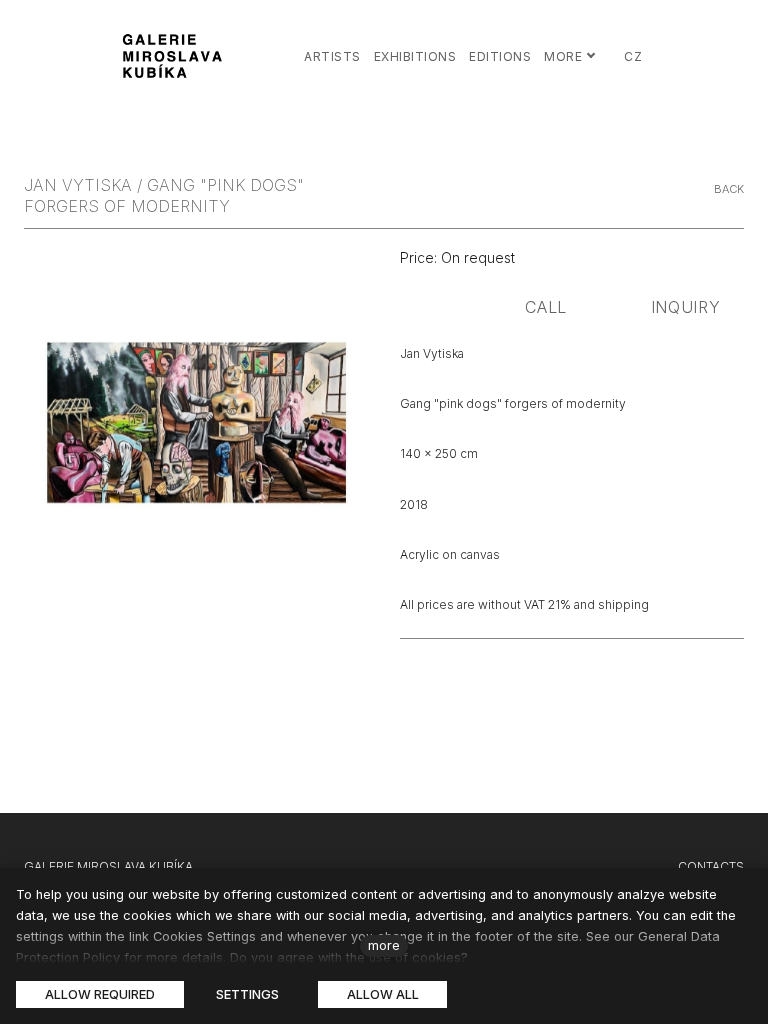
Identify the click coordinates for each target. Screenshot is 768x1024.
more (384, 945)
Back (729, 189)
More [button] (563, 56)
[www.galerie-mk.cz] (174, 56)
